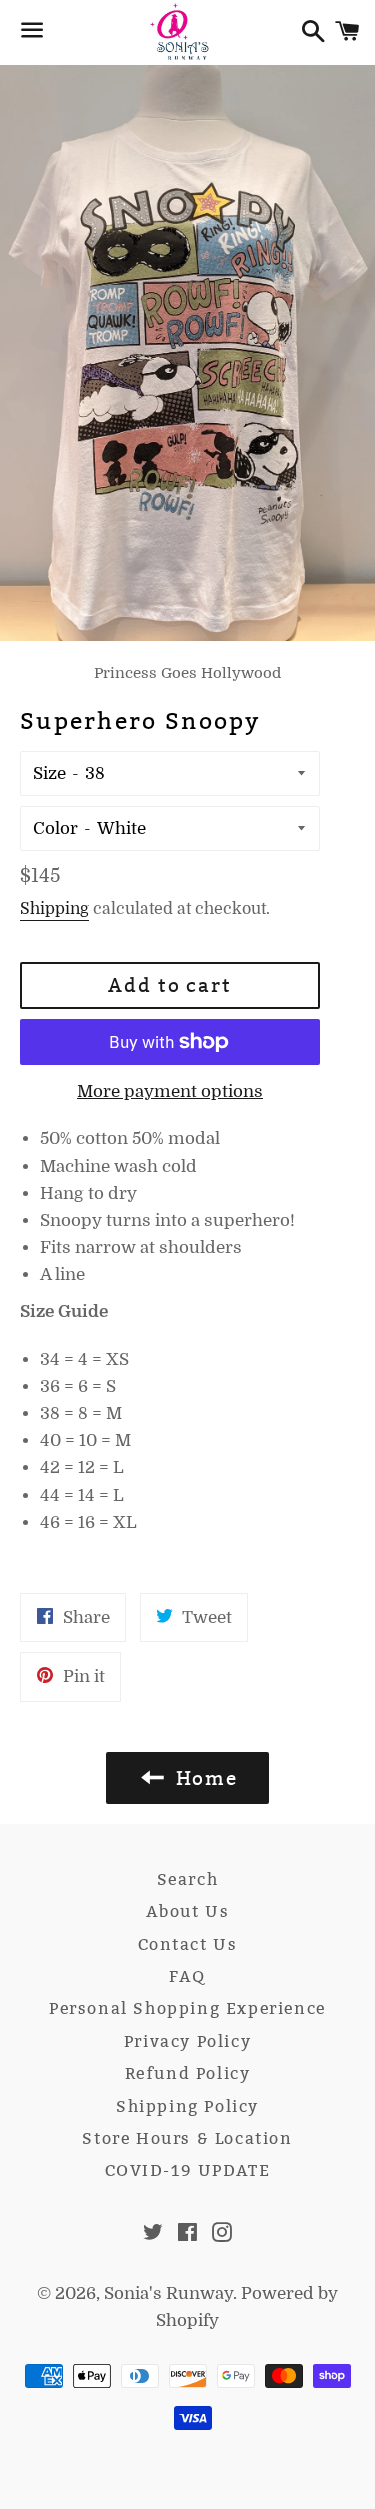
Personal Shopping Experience (187, 2008)
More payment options (170, 1091)
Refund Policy (188, 2073)
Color (55, 828)
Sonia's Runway (168, 2293)
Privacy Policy (187, 2041)
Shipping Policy (187, 2106)
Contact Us (188, 1944)
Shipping (54, 909)
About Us (188, 1911)
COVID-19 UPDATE (188, 2170)
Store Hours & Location (187, 2138)
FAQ (187, 1976)
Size (49, 773)
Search (188, 1879)
